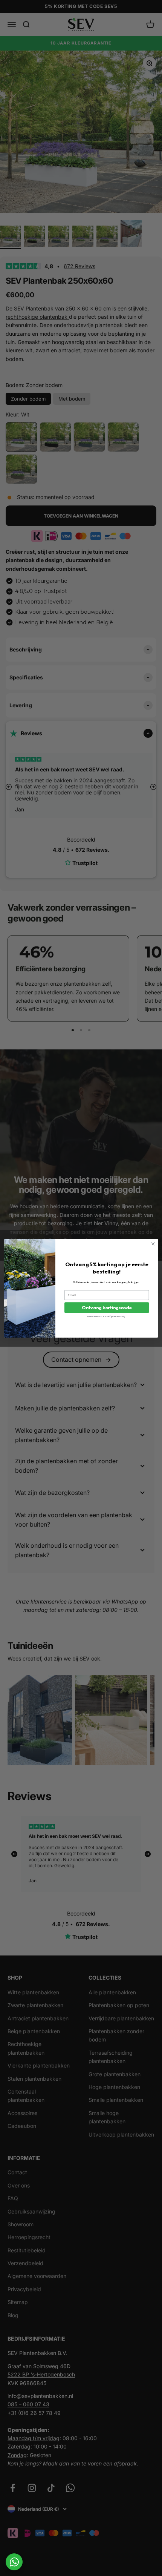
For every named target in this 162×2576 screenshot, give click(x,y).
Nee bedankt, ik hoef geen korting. (107, 1316)
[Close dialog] (153, 1244)
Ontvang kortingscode (107, 1307)
